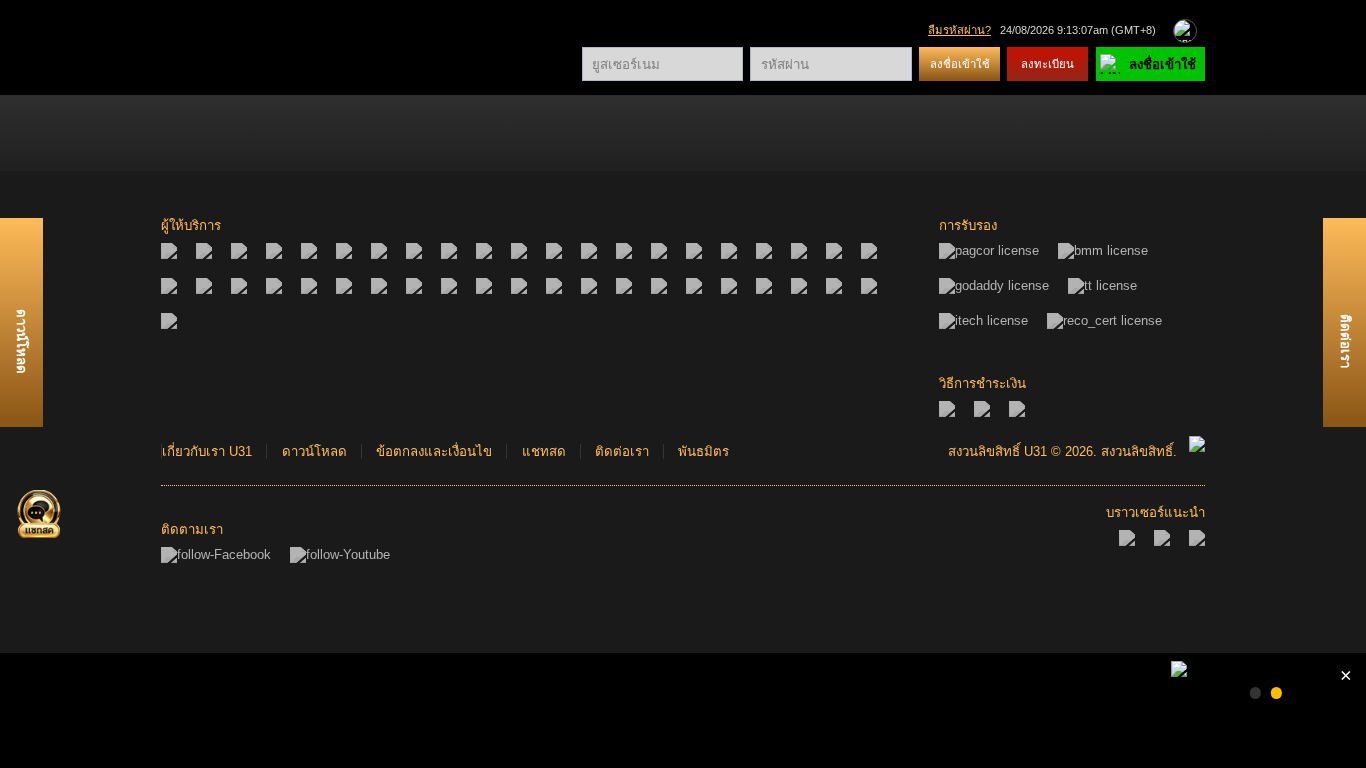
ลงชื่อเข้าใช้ (960, 64)
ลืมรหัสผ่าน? (959, 30)
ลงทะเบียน (1047, 64)
